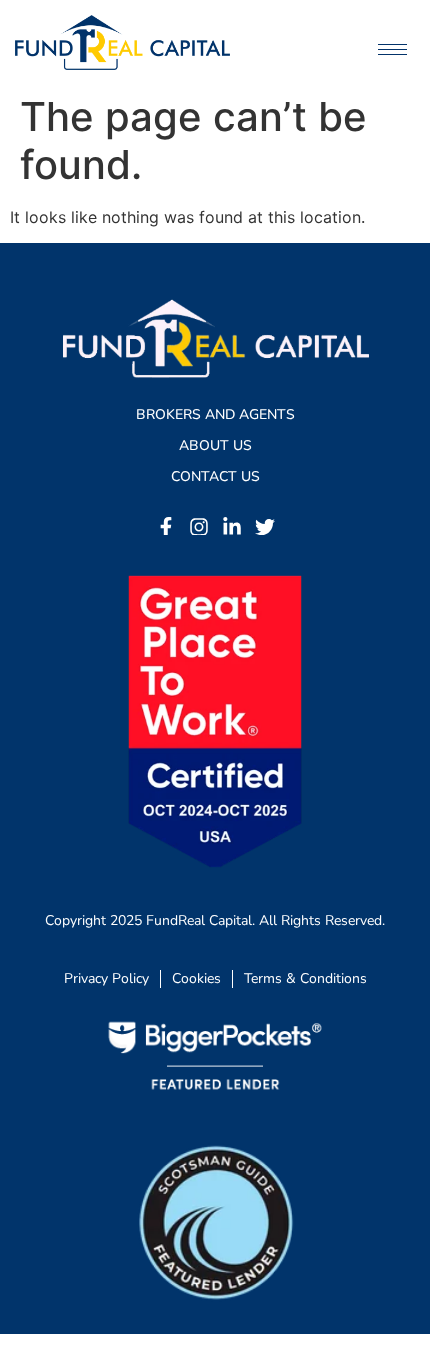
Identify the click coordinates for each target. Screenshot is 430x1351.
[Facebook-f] (166, 527)
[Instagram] (199, 527)
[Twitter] (265, 527)
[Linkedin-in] (232, 527)
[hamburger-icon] (392, 49)
